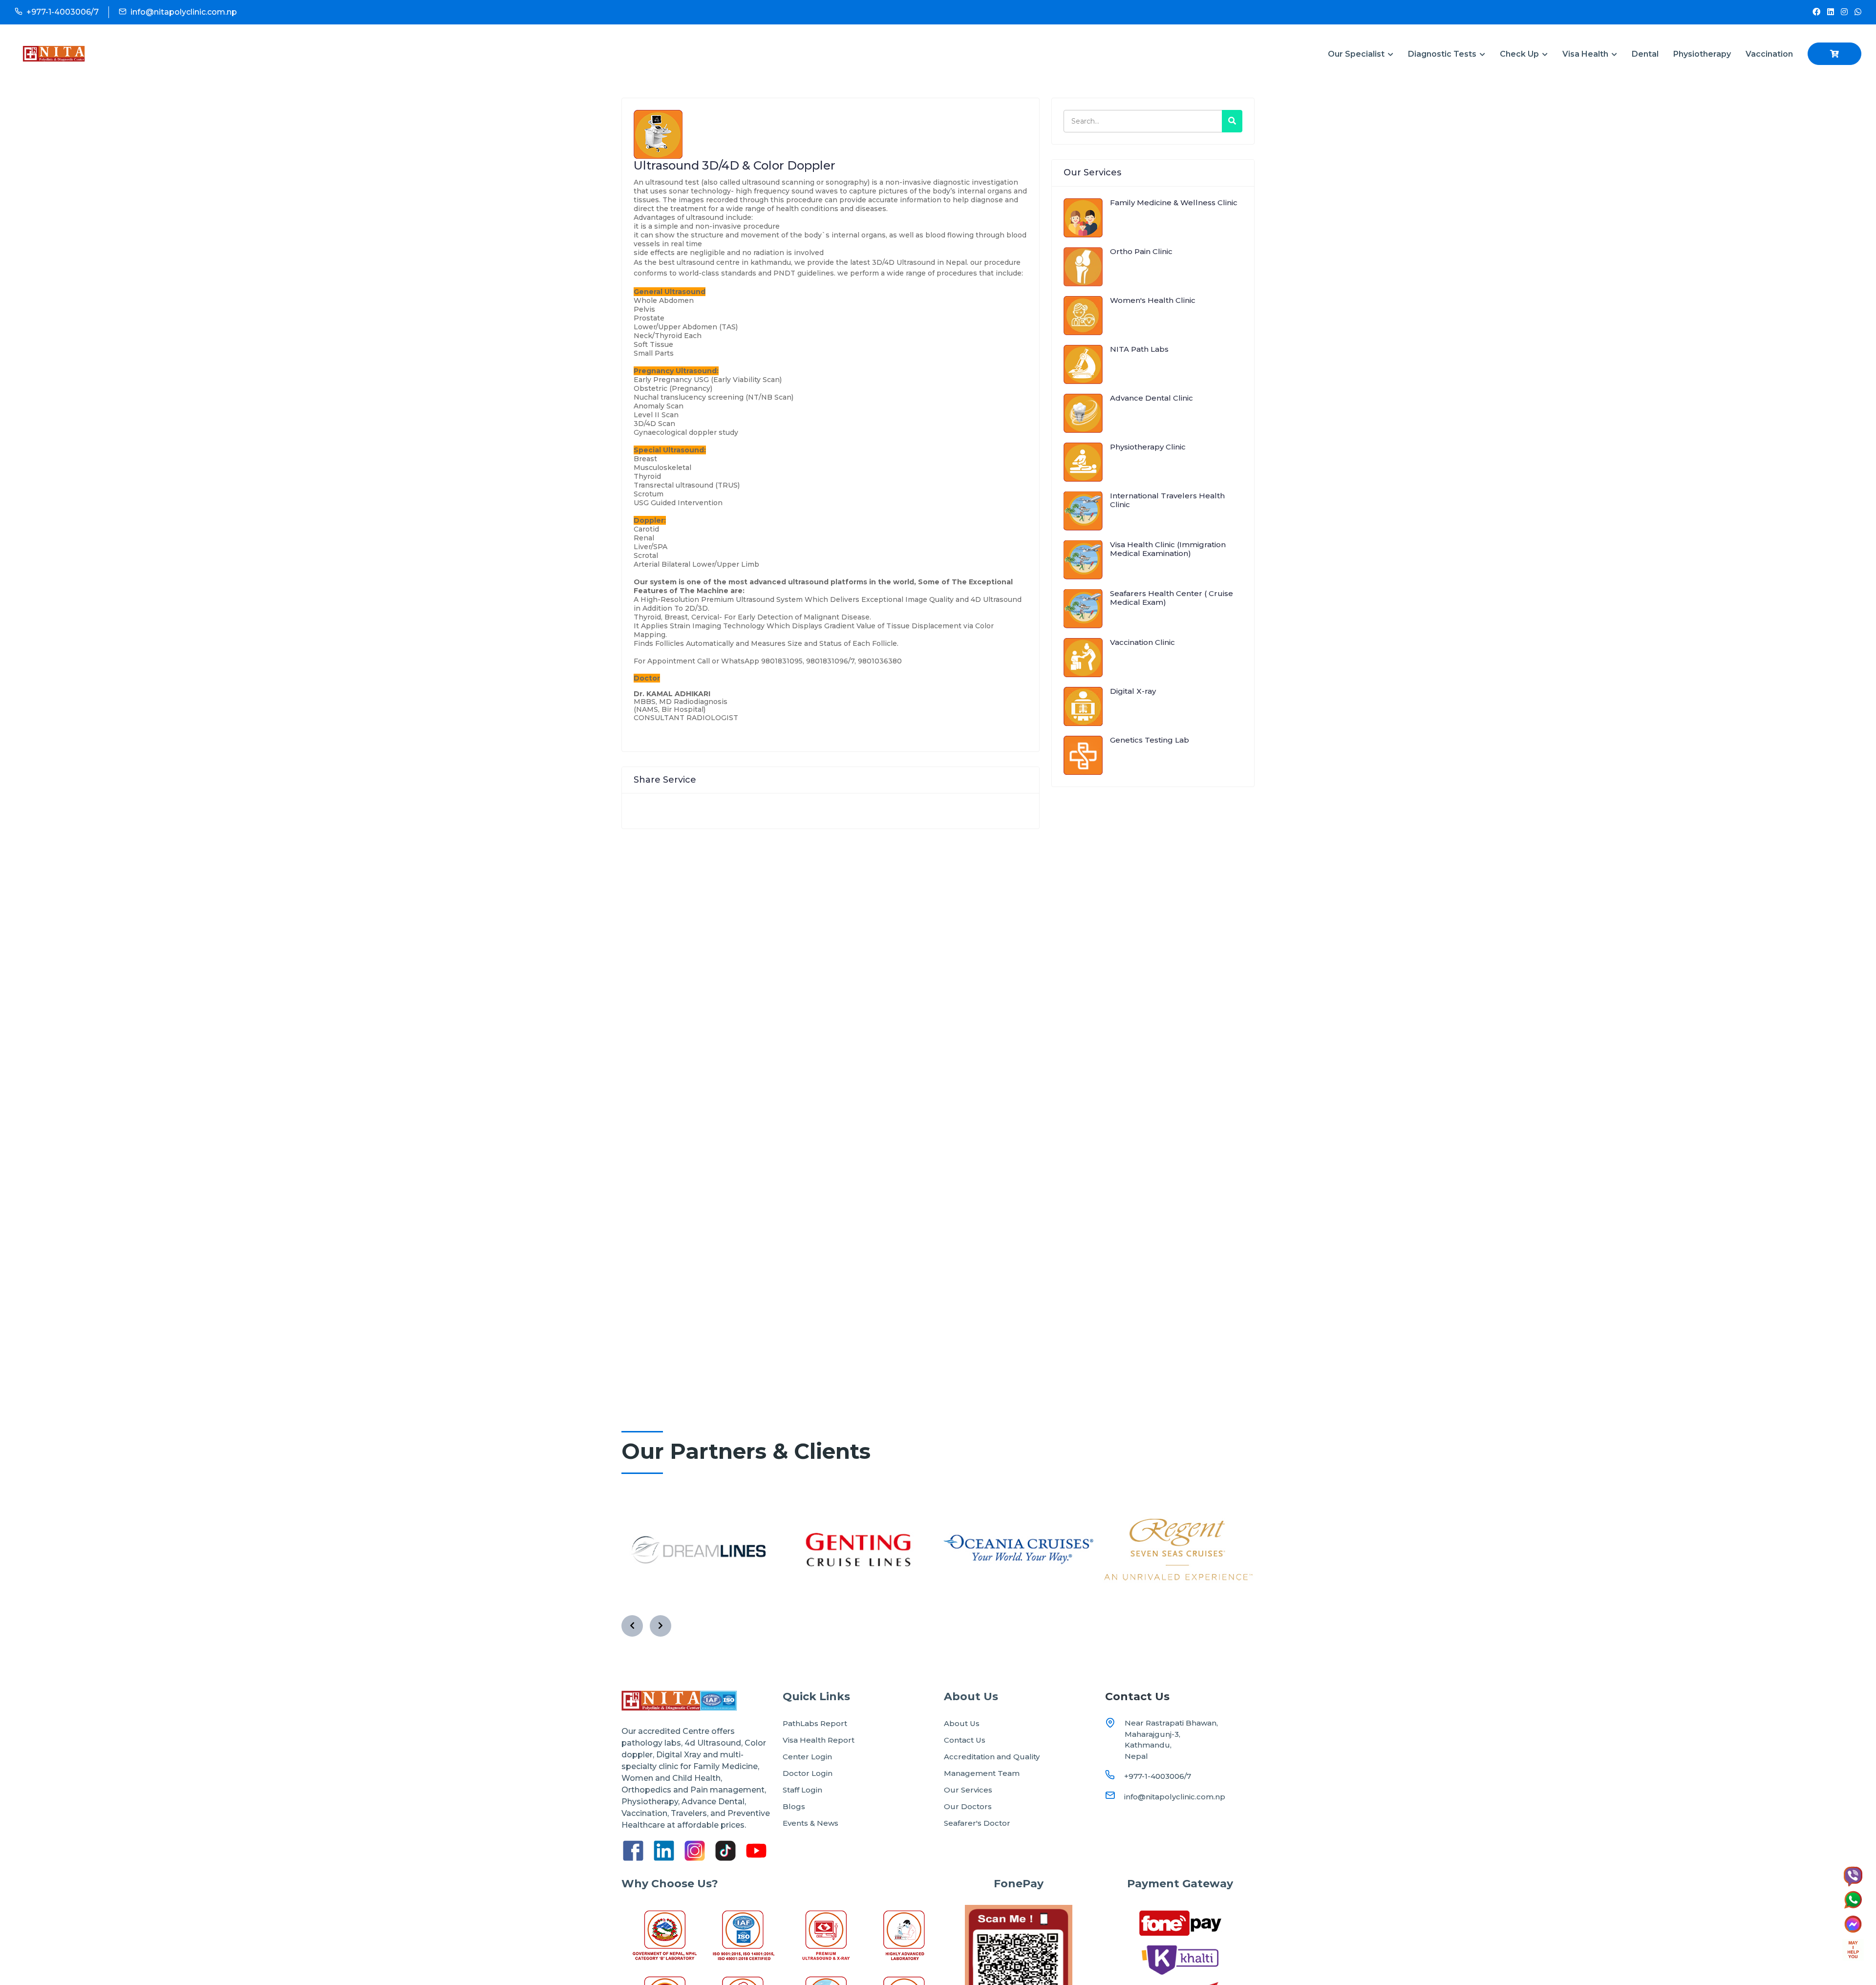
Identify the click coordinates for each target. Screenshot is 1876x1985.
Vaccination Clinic (1142, 642)
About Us (962, 1723)
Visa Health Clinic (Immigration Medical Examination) (1168, 549)
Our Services (968, 1790)
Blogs (794, 1806)
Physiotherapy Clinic (1148, 447)
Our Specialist (1357, 54)
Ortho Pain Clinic (1141, 251)
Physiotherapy (1702, 54)
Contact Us (965, 1740)
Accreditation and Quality (992, 1757)
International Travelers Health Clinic (1167, 500)
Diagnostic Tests (1443, 54)
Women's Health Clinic (1153, 300)
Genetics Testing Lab (1150, 740)
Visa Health (1586, 54)
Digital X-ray (1133, 691)
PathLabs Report (815, 1723)
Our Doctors (968, 1806)
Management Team (982, 1773)
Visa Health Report (819, 1740)
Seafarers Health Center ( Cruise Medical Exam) (1172, 598)
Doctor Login (808, 1773)
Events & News (810, 1823)
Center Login (807, 1757)
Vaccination (1769, 54)
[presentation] (632, 1626)
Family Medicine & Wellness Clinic (1174, 203)
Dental (1645, 54)
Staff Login (802, 1790)
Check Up (1520, 54)
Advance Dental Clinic (1151, 398)
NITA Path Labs (1139, 349)
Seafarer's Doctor (977, 1823)
